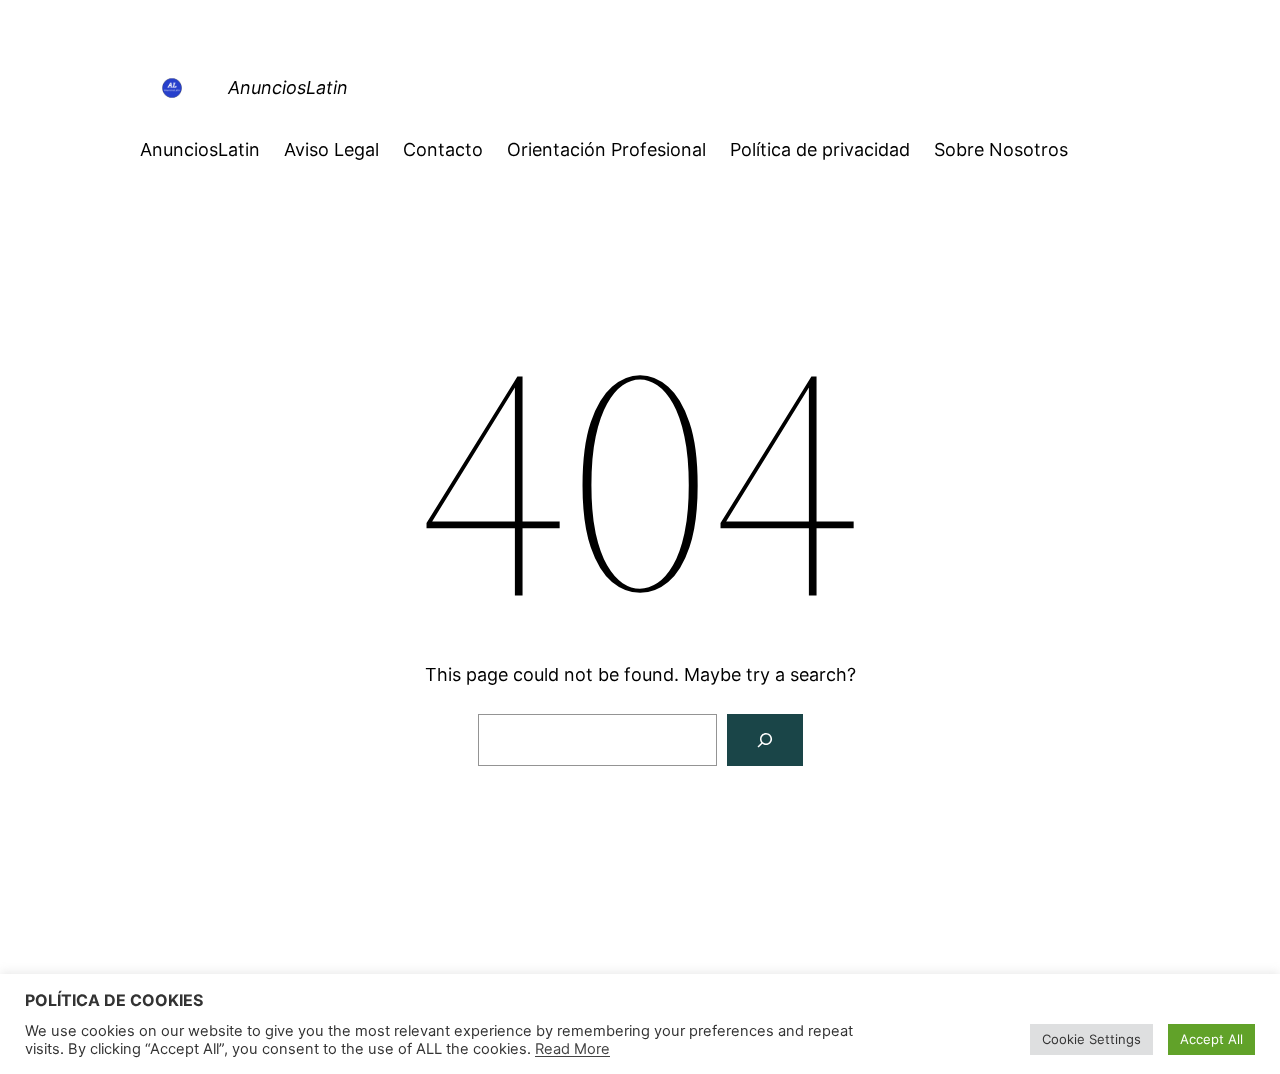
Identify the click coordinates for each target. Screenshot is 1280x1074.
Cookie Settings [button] (1091, 1039)
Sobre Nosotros (1001, 149)
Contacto (443, 149)
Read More (572, 1049)
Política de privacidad (820, 149)
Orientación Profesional (606, 149)
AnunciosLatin (288, 87)
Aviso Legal (331, 149)
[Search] (765, 740)
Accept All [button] (1211, 1039)
